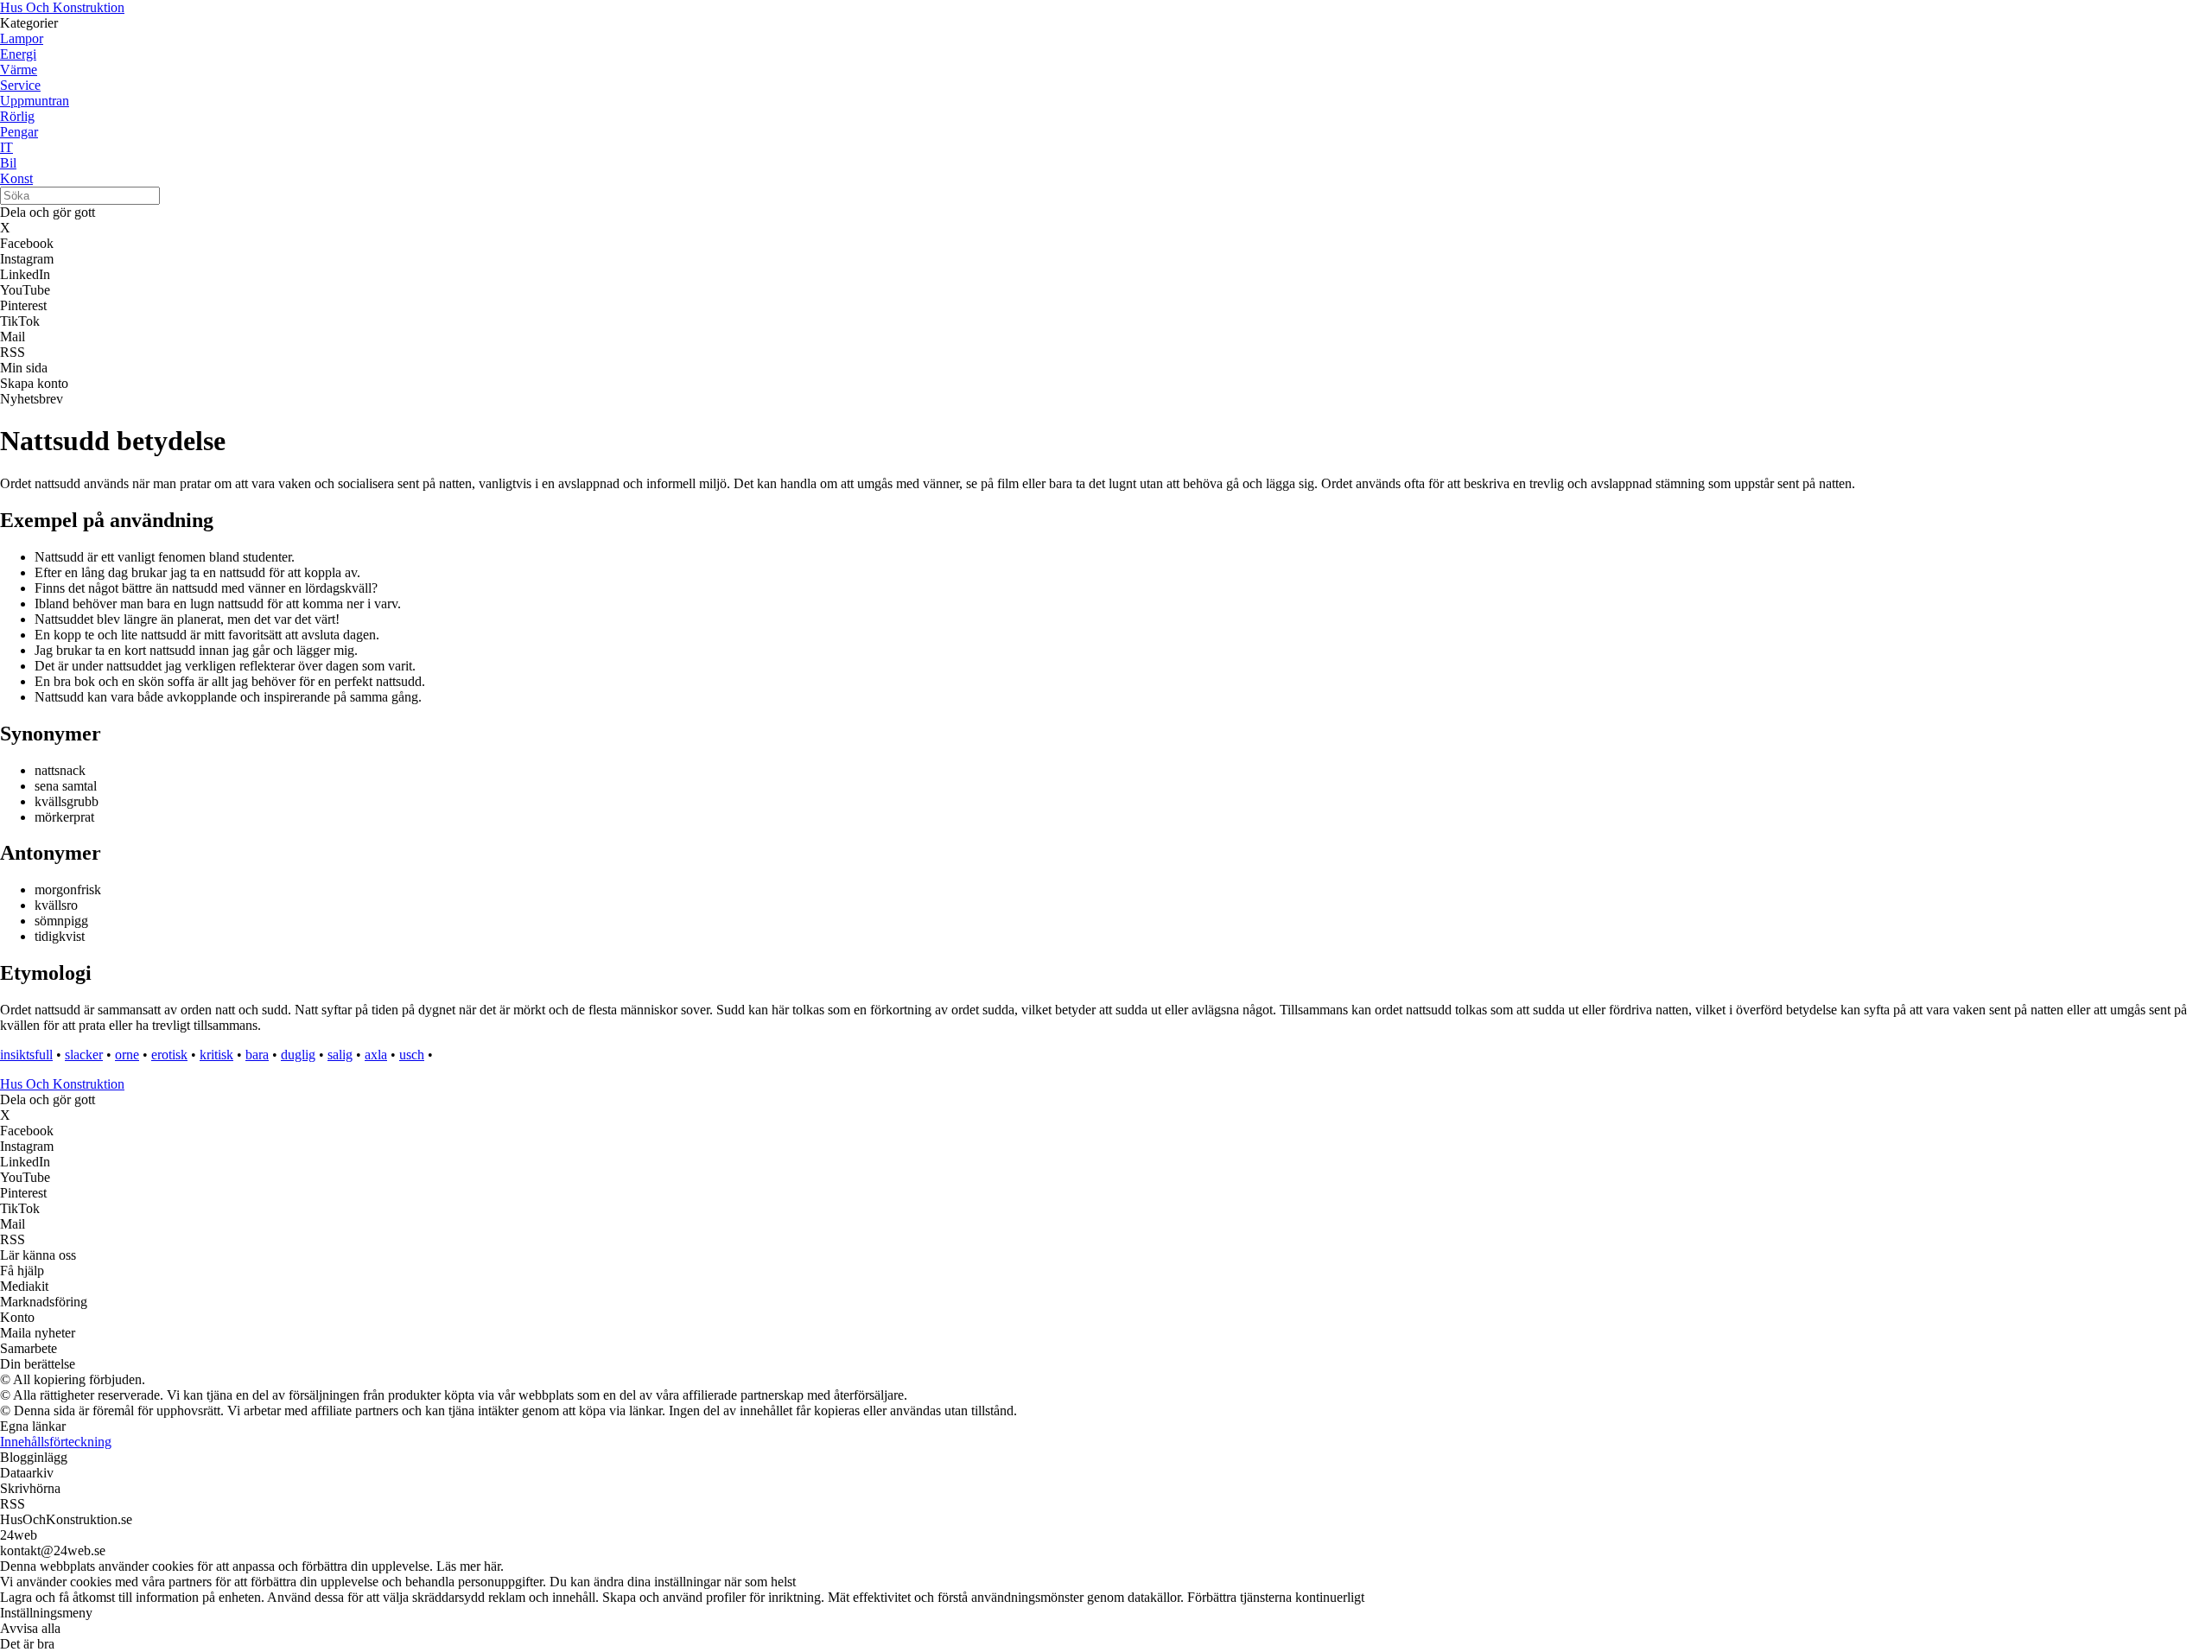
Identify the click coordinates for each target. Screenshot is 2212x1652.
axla (376, 1055)
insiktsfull (26, 1055)
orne (127, 1055)
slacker (84, 1055)
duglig (298, 1055)
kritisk (216, 1055)
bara (257, 1055)
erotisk (169, 1055)
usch (412, 1055)
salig (340, 1055)
